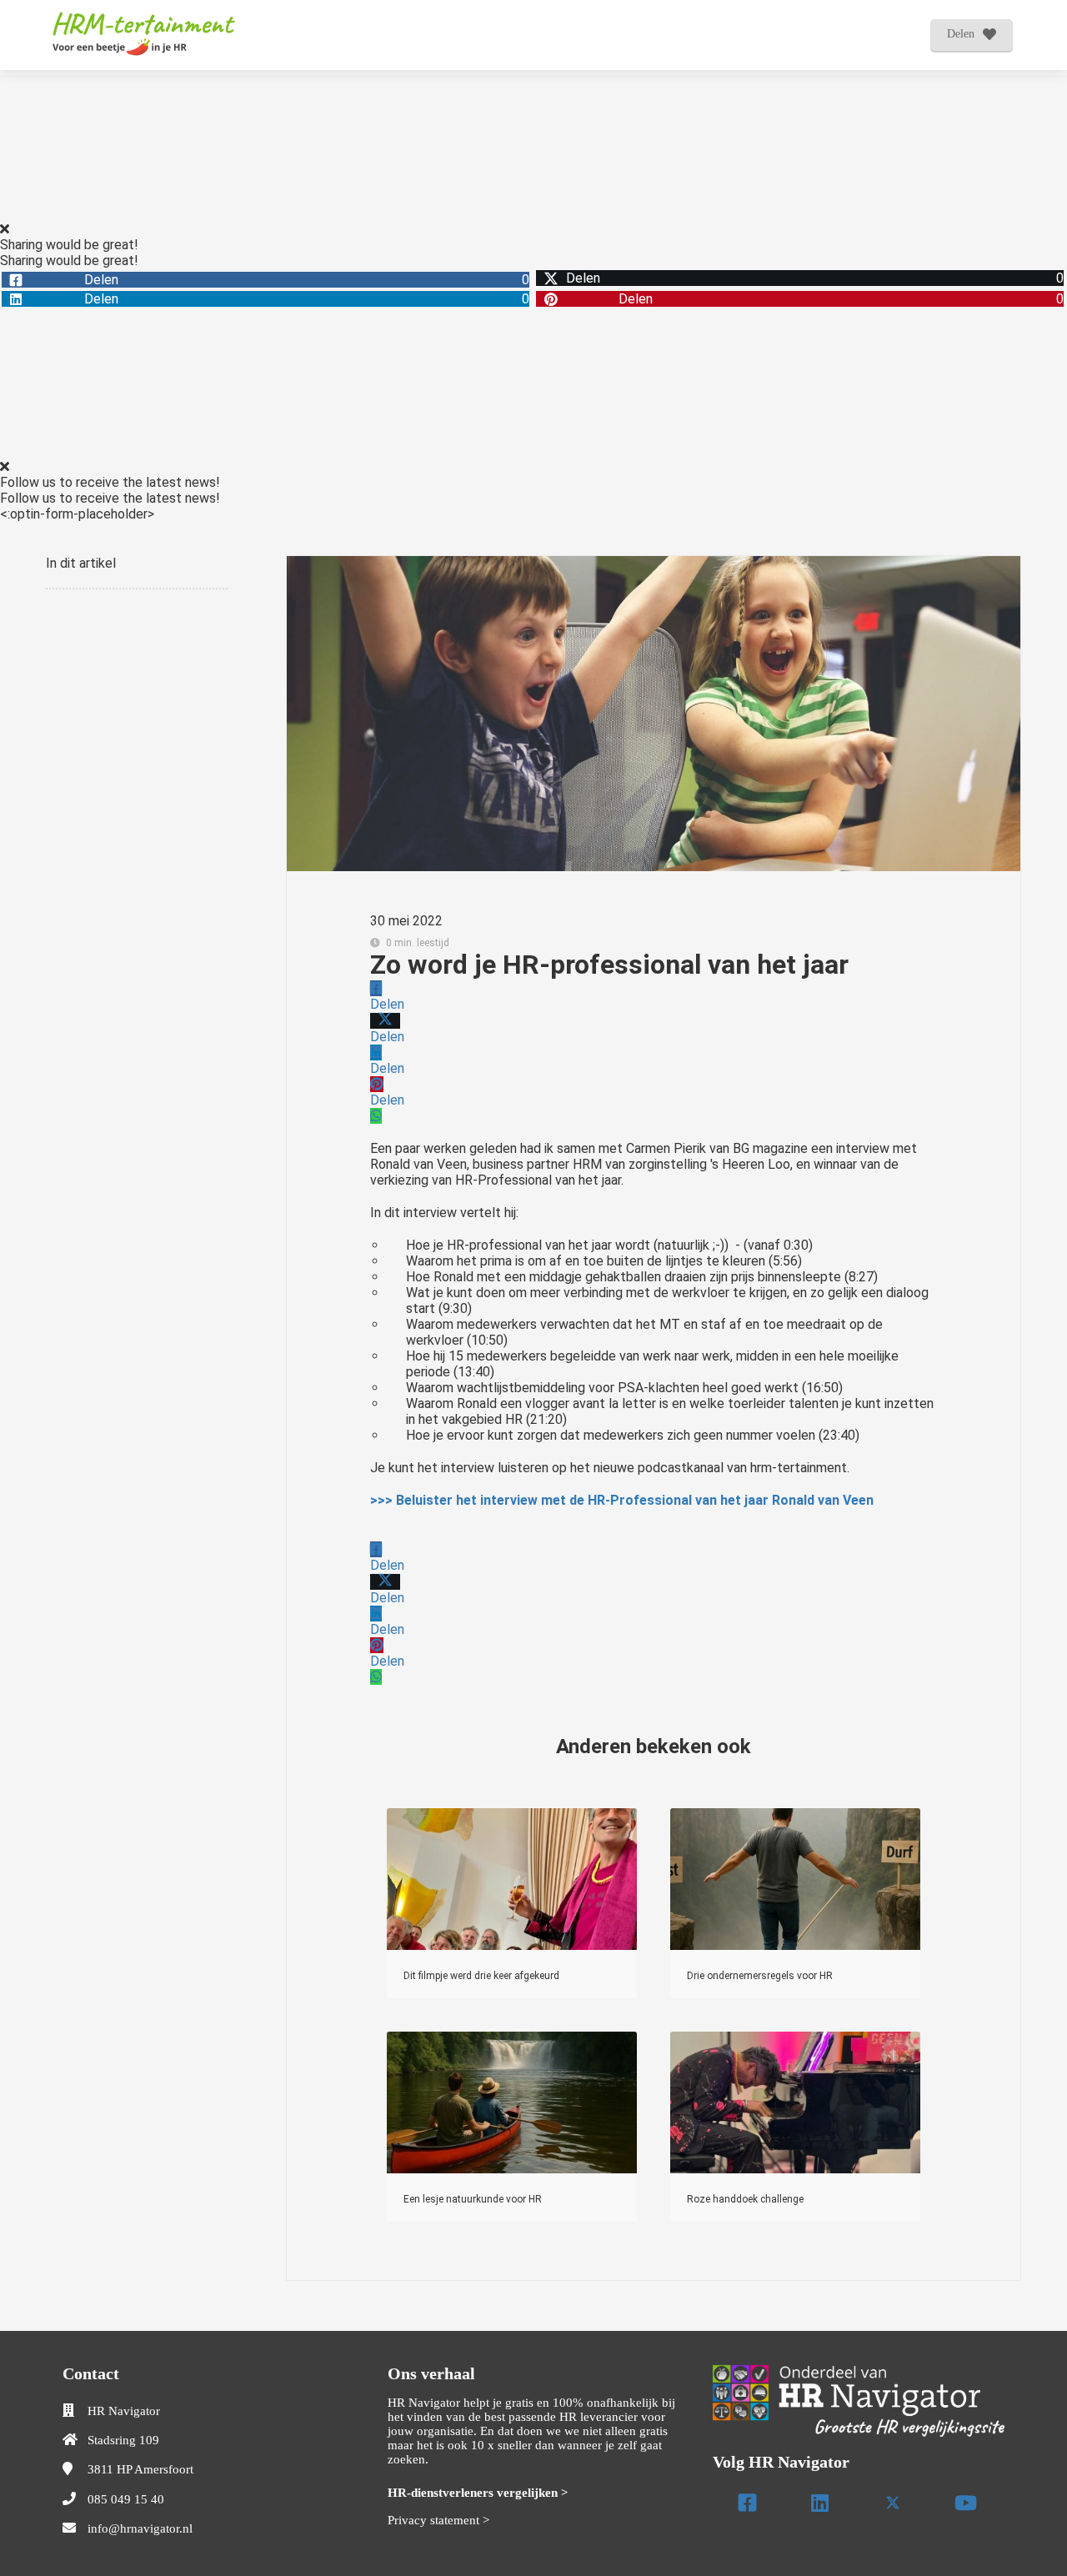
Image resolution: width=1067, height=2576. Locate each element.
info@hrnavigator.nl (140, 2528)
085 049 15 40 (126, 2499)
